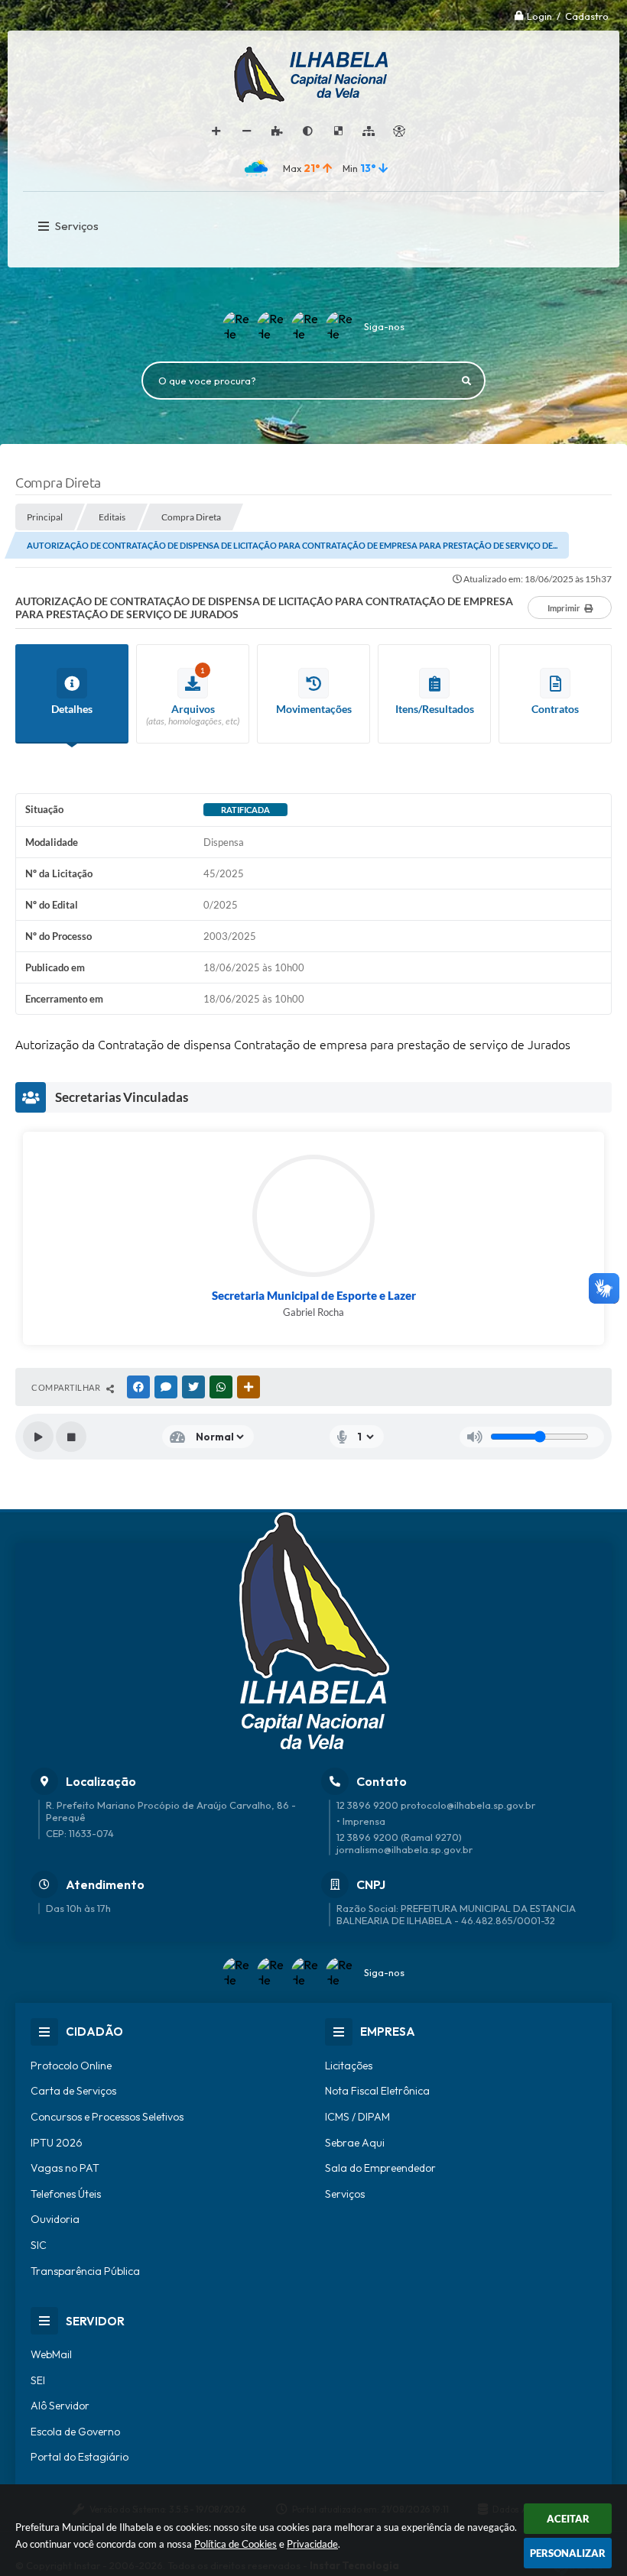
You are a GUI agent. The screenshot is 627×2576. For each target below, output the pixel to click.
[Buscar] (466, 381)
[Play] (38, 1437)
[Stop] (71, 1437)
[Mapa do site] (369, 131)
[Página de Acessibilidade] (399, 131)
